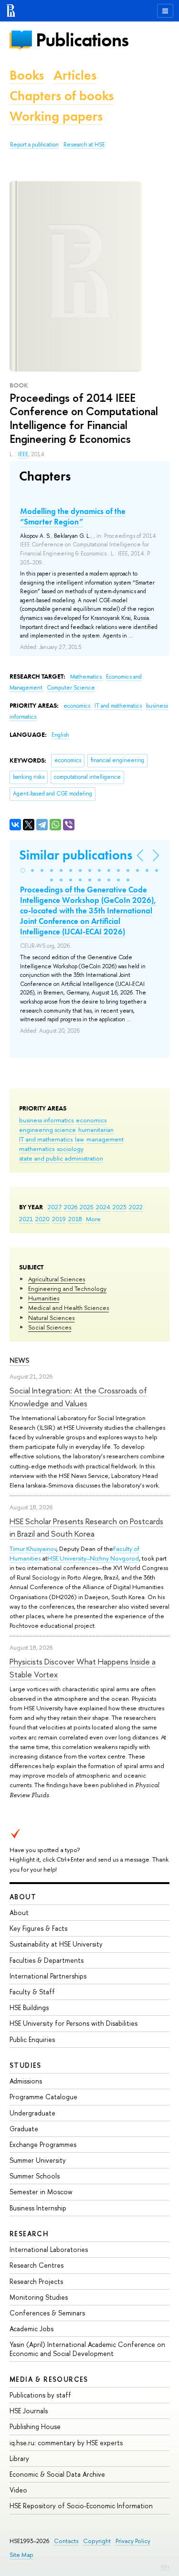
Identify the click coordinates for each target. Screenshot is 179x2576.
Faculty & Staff (32, 1992)
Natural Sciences (51, 1318)
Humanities (44, 1298)
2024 (103, 1207)
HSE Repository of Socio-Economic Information (81, 2506)
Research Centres (37, 2265)
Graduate (24, 2129)
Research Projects (36, 2281)
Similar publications (76, 855)
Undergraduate (32, 2113)
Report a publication (34, 145)
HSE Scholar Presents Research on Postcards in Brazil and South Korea (86, 1527)
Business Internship (38, 2208)
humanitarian (96, 1130)
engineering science (47, 1130)
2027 (55, 1207)
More (93, 1219)
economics (91, 1120)
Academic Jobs (32, 2329)
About (23, 1897)
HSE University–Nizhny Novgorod (93, 1558)
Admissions (26, 2081)
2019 (59, 1219)
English (60, 735)
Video (18, 2490)
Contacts (66, 2541)
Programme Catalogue (43, 2097)
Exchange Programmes (43, 2144)
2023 (120, 1207)
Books (27, 75)
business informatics (46, 1120)
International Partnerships (48, 1976)
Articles (75, 75)
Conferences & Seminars (47, 2313)
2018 (75, 1219)
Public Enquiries (32, 2039)
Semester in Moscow (41, 2192)
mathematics (37, 1149)
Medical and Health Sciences (68, 1308)
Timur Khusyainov (33, 1549)
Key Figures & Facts (38, 1928)
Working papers (56, 116)
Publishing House (35, 2426)
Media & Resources (49, 2379)
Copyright (97, 2541)
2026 (71, 1207)
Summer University (38, 2160)
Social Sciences (50, 1327)
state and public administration (61, 1158)
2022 (136, 1207)
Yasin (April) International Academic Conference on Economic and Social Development (87, 2349)
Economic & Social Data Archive (57, 2474)
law (79, 1139)
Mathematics (87, 677)
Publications (82, 40)
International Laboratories (49, 2249)
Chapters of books (62, 96)
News (20, 1360)
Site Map (21, 2555)
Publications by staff (40, 2395)
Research (29, 2234)
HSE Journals (29, 2411)
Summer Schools (35, 2176)
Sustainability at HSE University (56, 1944)
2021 (26, 1219)
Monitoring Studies (39, 2297)
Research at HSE (84, 145)
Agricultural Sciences (57, 1279)
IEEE (23, 454)
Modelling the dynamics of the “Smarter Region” (73, 516)
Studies (26, 2065)
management (105, 1139)
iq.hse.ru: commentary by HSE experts (66, 2443)
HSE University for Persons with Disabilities (74, 2023)
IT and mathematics (46, 1139)
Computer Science (71, 688)
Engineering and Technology (67, 1288)
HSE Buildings (29, 2007)
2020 (42, 1219)
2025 (87, 1207)
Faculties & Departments (47, 1960)
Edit (165, 2566)
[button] (23, 870)
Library (19, 2458)
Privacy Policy (133, 2541)
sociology (70, 1149)
